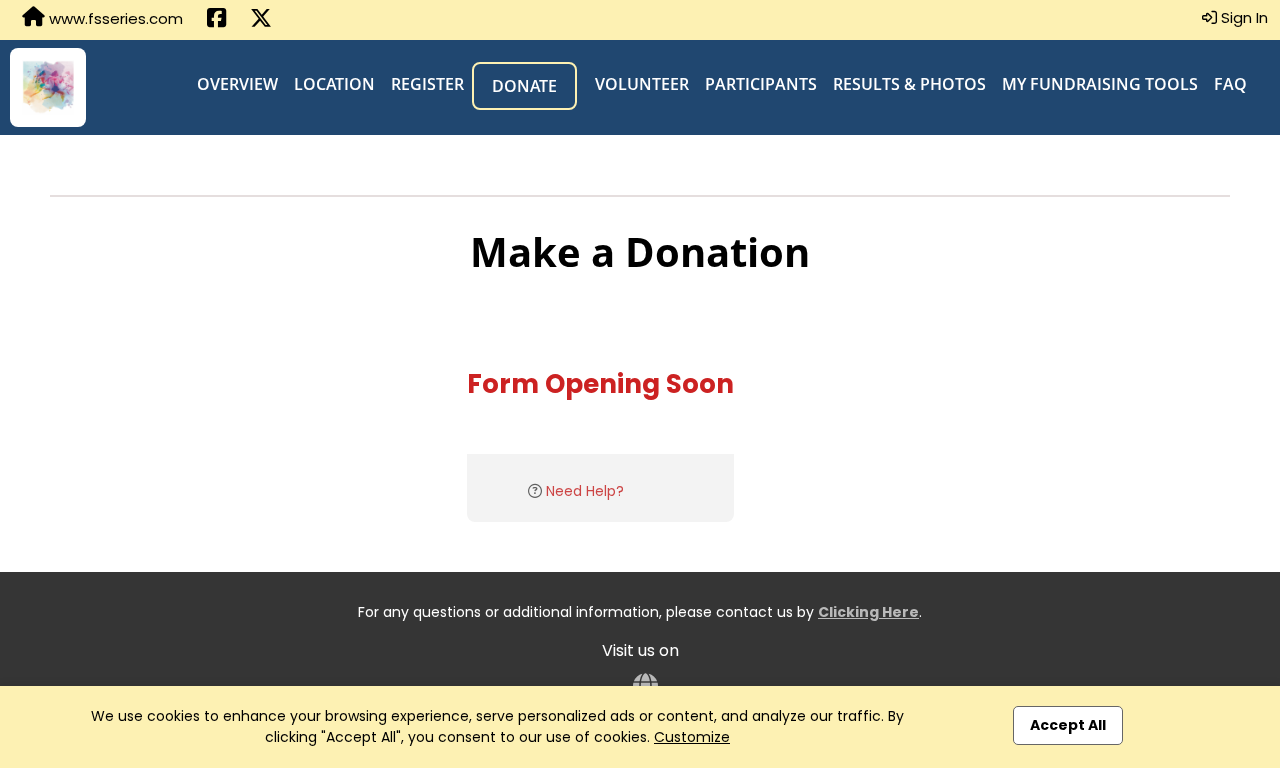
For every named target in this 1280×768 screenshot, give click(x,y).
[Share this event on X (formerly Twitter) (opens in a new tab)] (261, 20)
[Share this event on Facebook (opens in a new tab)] (216, 20)
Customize (692, 737)
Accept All (1068, 725)
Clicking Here (868, 612)
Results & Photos (909, 84)
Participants (761, 84)
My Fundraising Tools (1100, 84)
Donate (524, 86)
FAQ (1230, 84)
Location (334, 84)
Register (427, 84)
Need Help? (585, 491)
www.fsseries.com (114, 18)
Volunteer (642, 84)
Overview (237, 84)
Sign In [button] (1242, 17)
